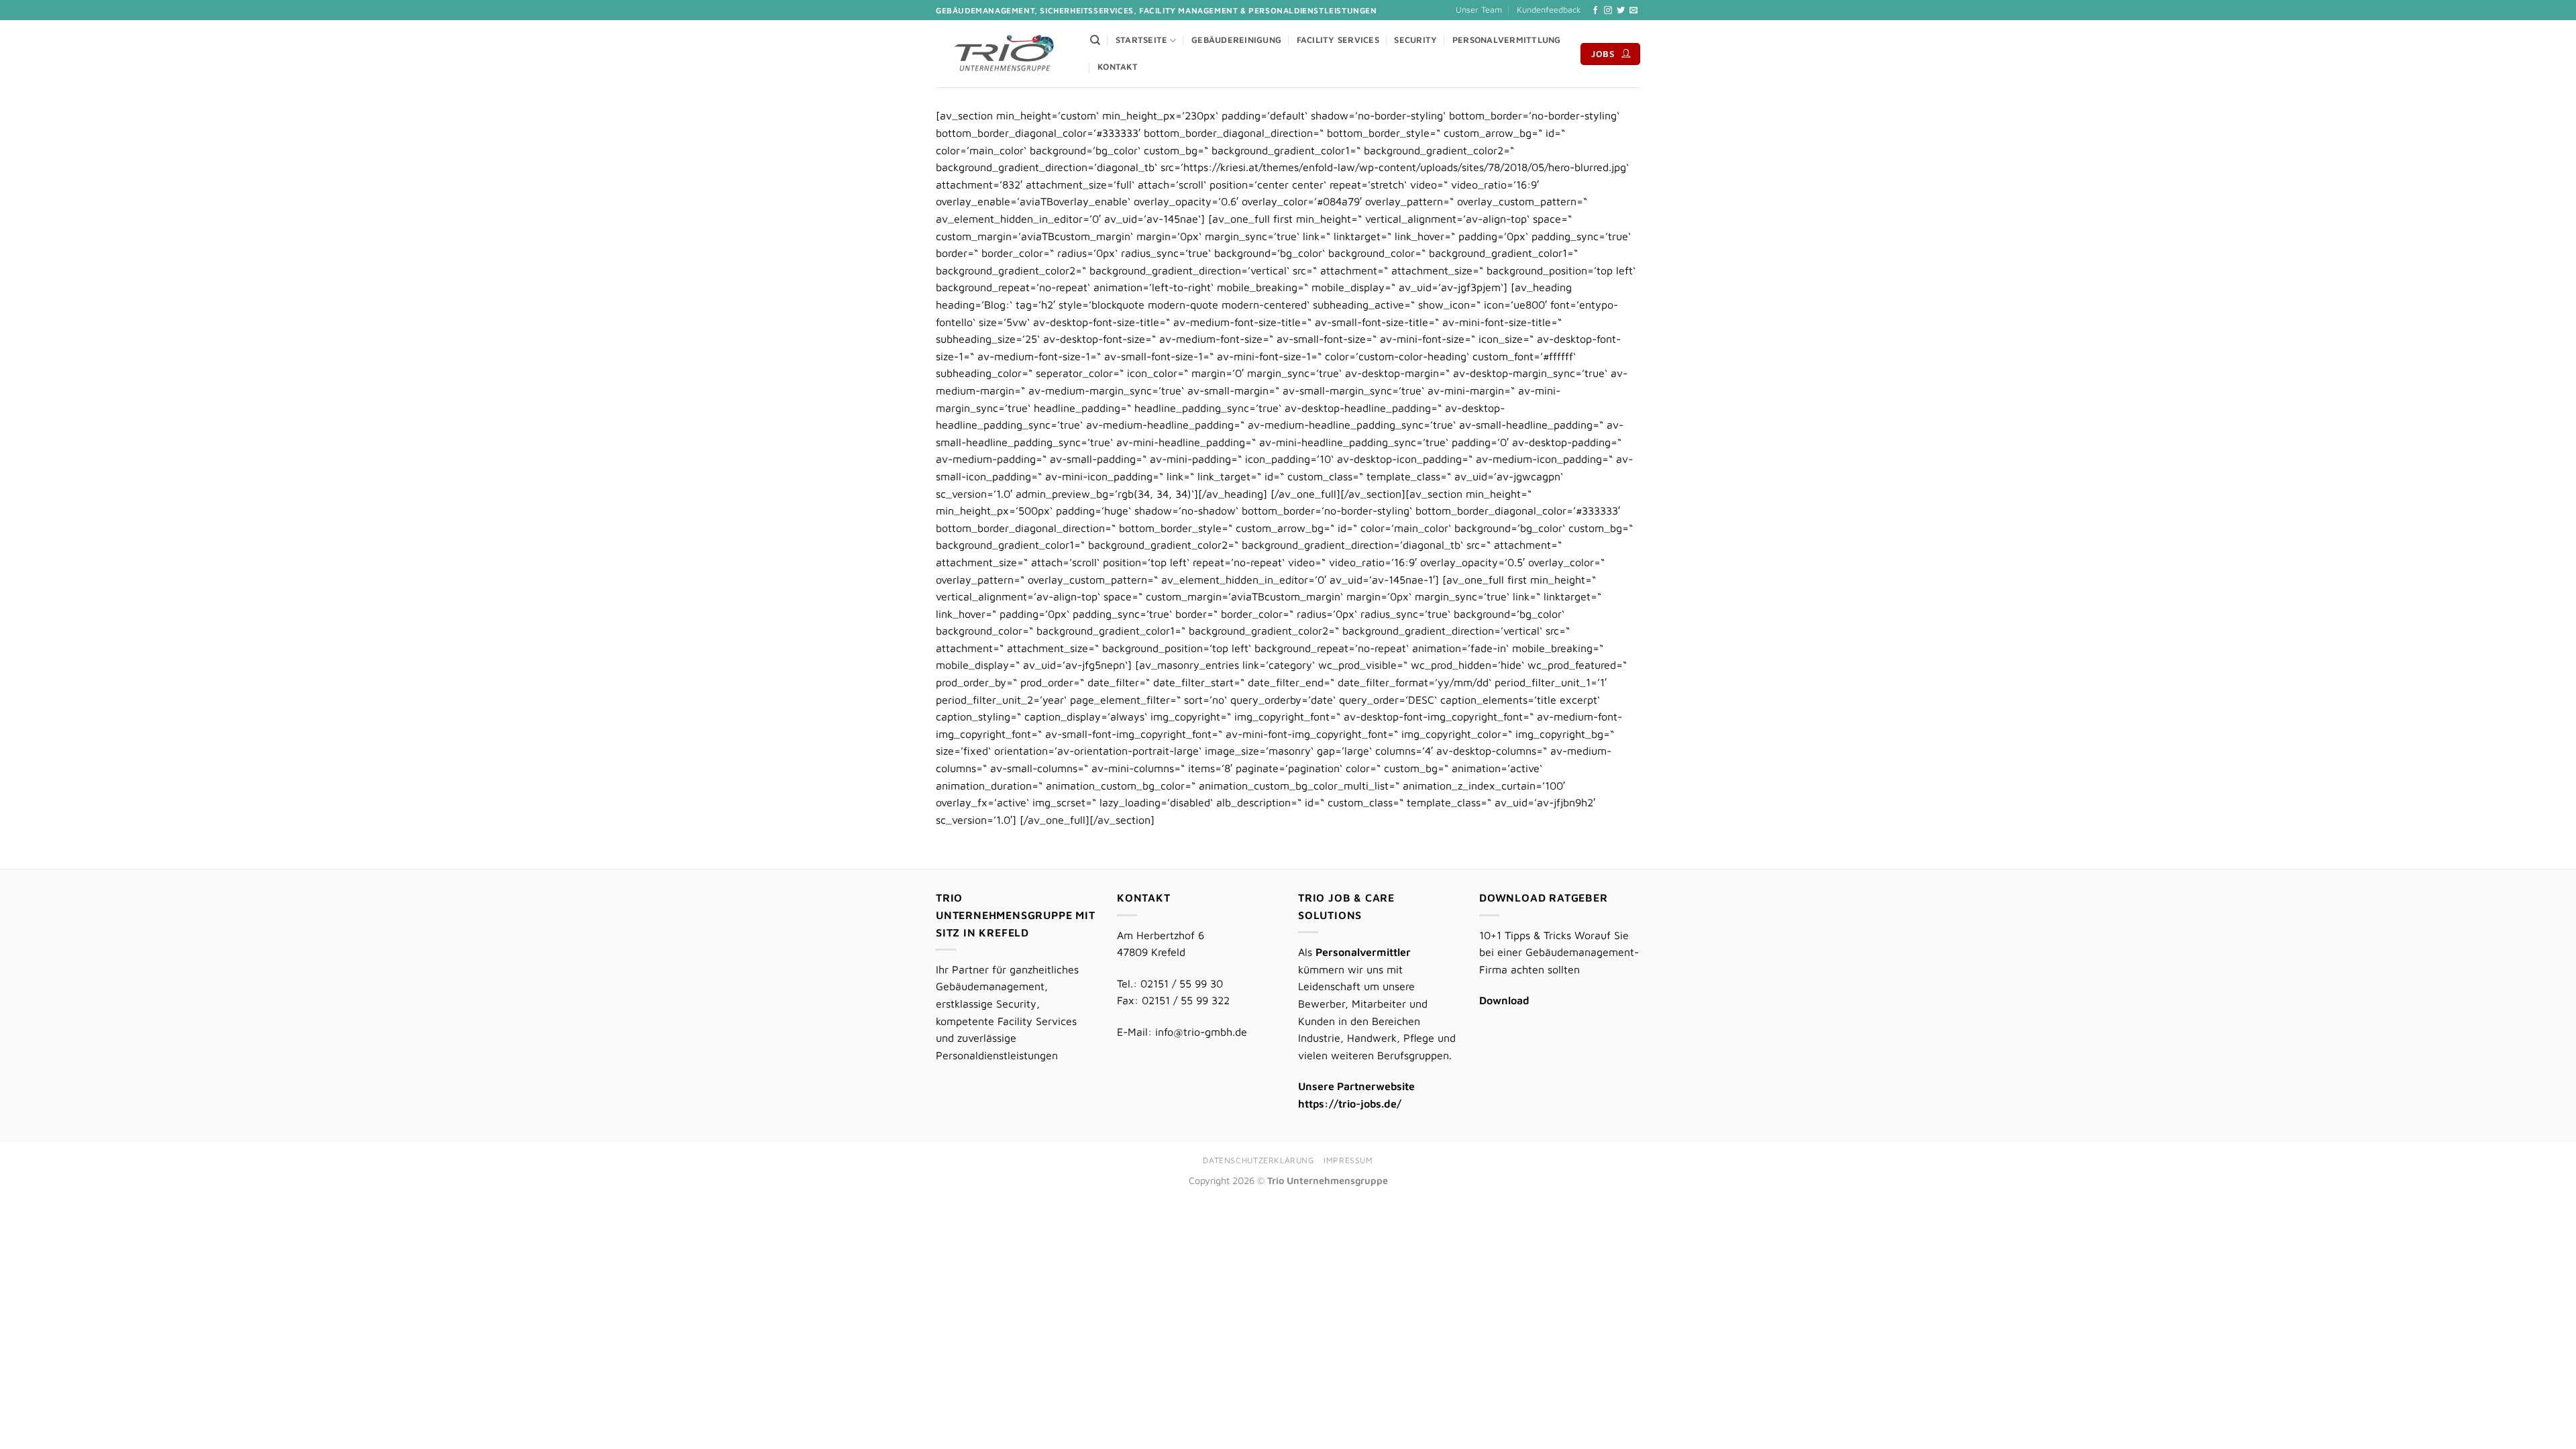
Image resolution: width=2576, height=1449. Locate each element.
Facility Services (1338, 40)
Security (1415, 40)
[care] (1003, 54)
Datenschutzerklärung (1258, 1160)
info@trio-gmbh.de (1201, 1032)
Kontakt (1118, 67)
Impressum (1348, 1160)
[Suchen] (1095, 40)
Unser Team (1479, 10)
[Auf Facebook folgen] (1595, 11)
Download (1504, 1000)
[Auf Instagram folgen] (1608, 11)
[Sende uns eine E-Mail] (1633, 11)
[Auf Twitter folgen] (1621, 11)
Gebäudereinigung (1236, 40)
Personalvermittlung (1507, 40)
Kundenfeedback (1549, 10)
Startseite (1142, 40)
